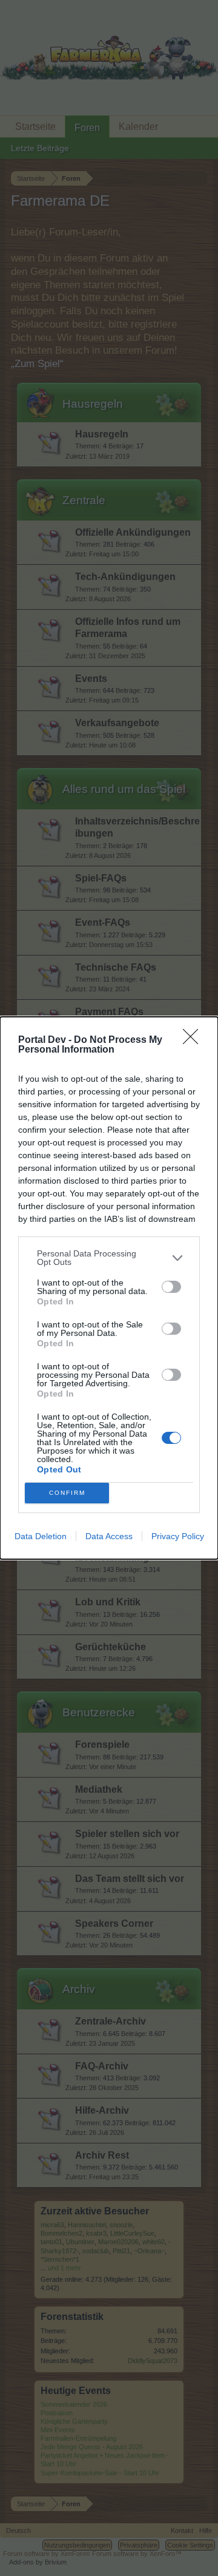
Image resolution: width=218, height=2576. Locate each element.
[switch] (171, 1287)
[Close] (194, 1040)
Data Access (109, 1536)
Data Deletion (41, 1536)
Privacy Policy (178, 1536)
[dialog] (109, 1288)
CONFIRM (67, 1493)
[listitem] (109, 1258)
